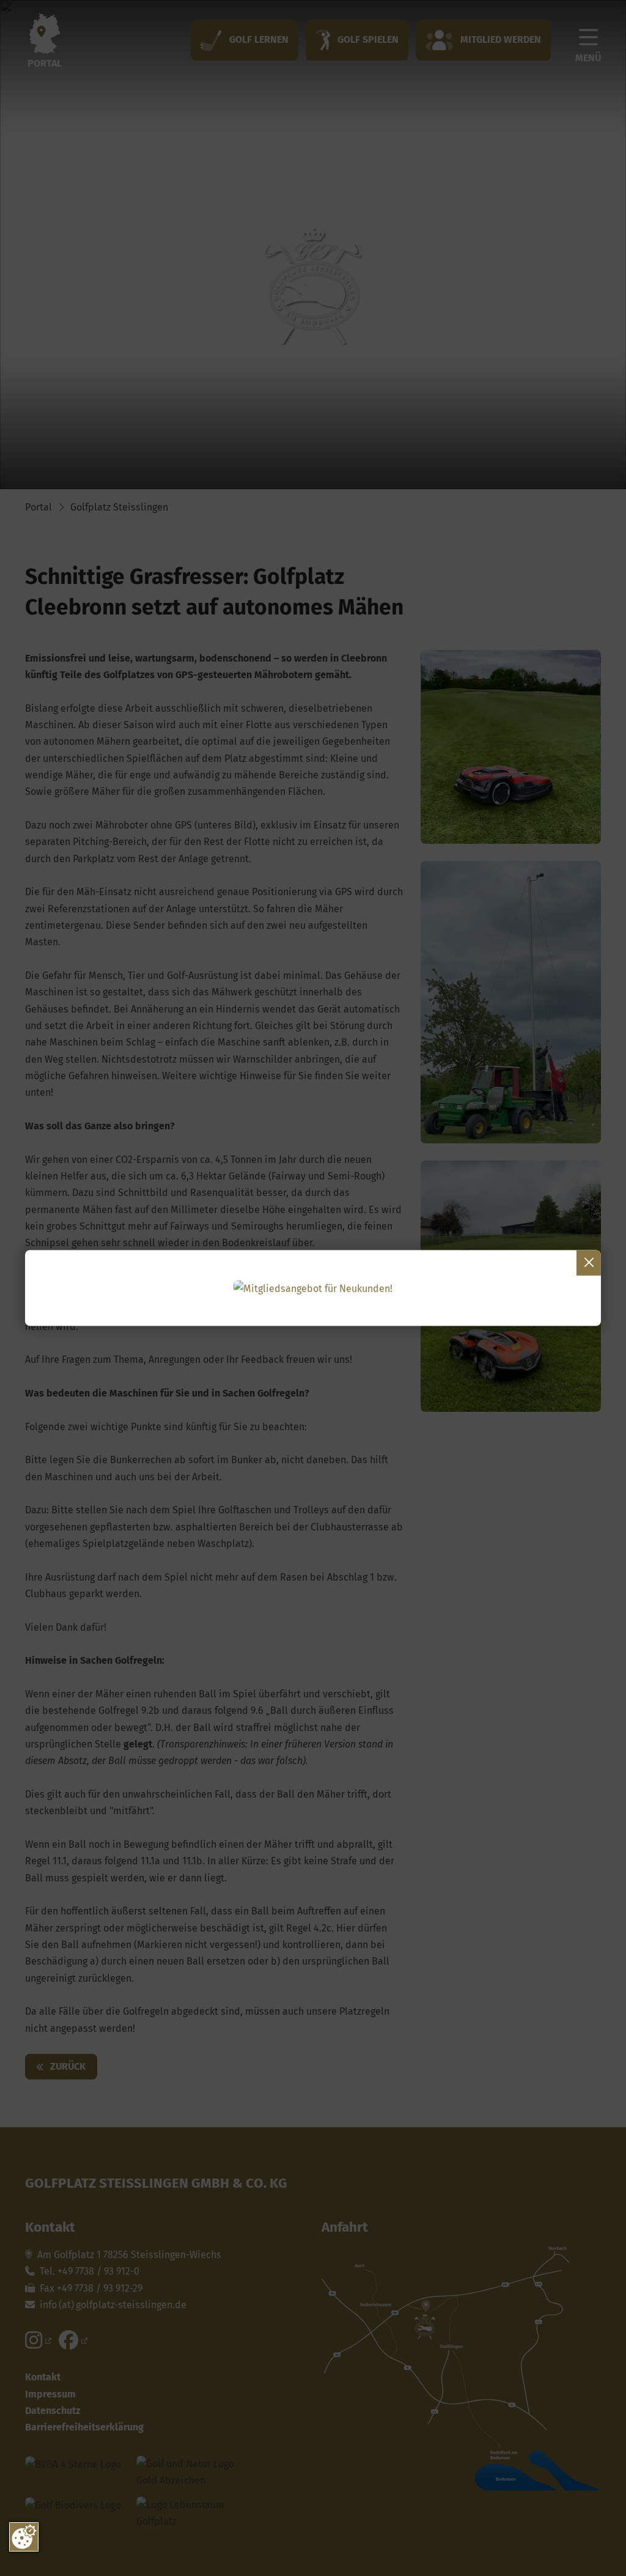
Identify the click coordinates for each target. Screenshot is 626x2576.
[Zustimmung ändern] (24, 2537)
